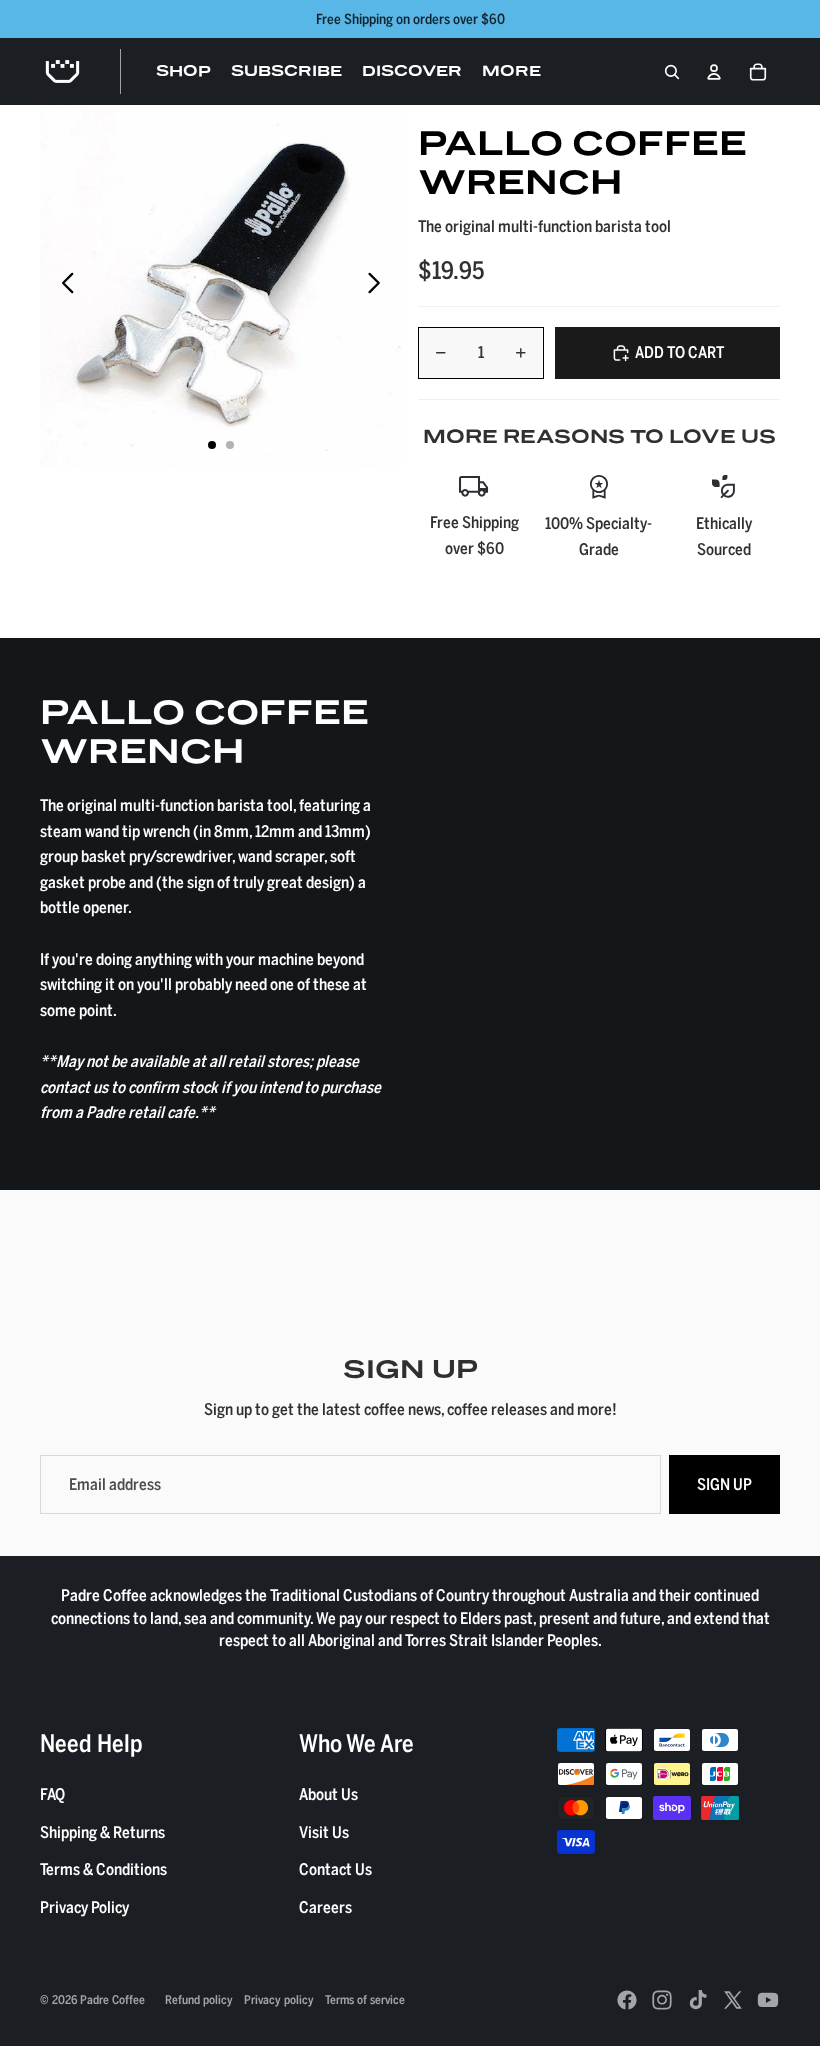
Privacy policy (279, 1999)
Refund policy (199, 1999)
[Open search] (672, 72)
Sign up (724, 1484)
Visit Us (324, 1832)
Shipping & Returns (102, 1832)
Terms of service (365, 1999)
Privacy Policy (84, 1907)
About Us (328, 1794)
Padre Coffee (112, 1999)
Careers (325, 1907)
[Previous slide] (62, 286)
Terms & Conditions (103, 1869)
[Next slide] (379, 286)
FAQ (52, 1794)
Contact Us (335, 1869)
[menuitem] (511, 72)
